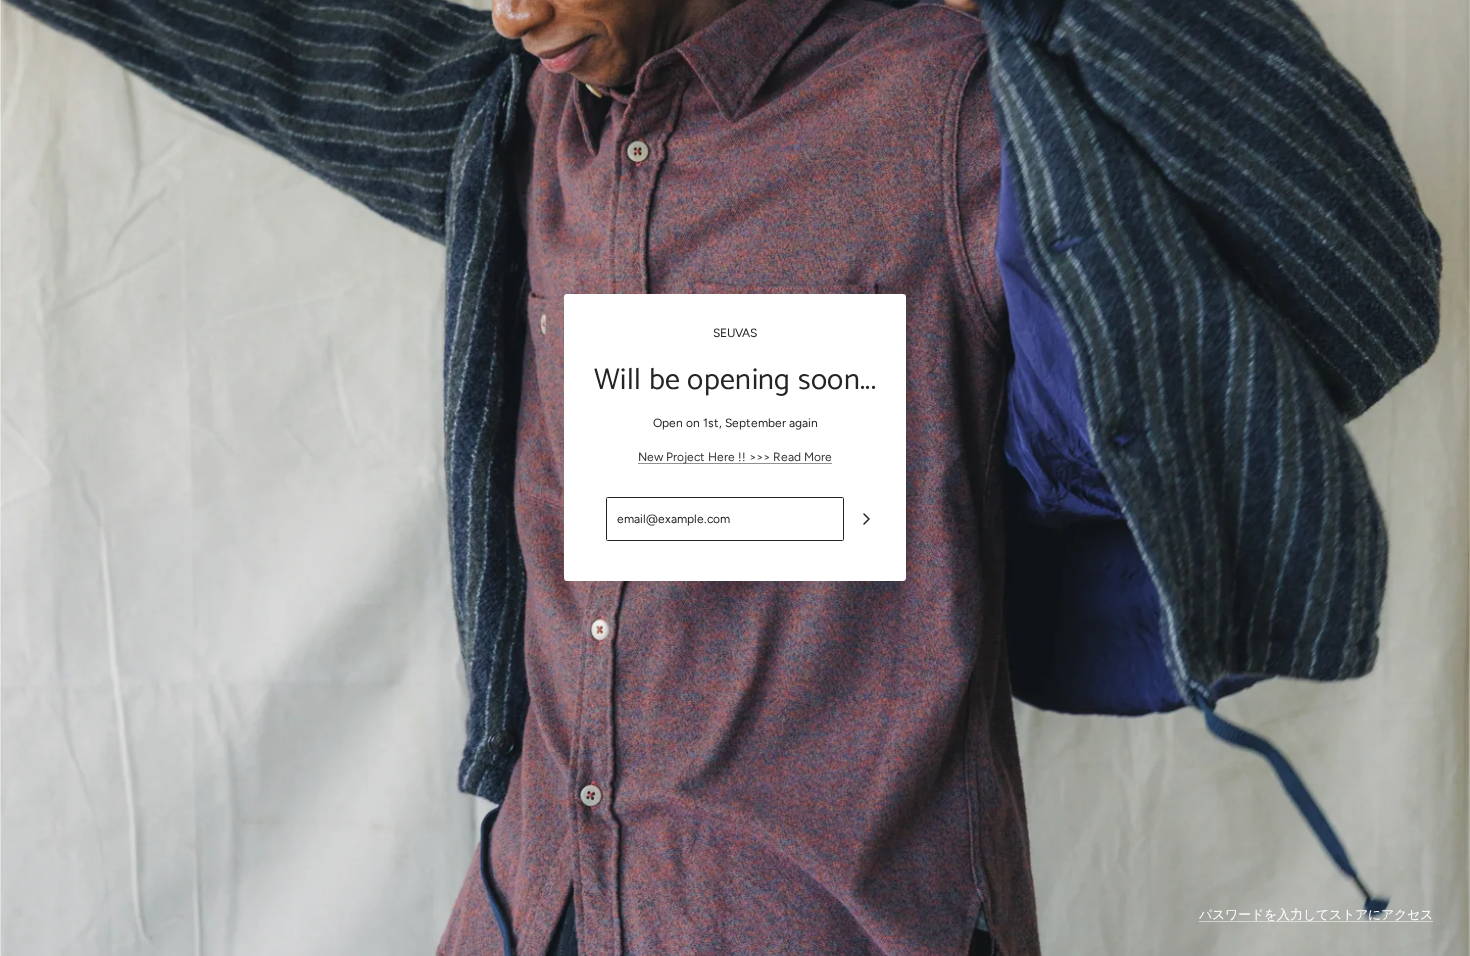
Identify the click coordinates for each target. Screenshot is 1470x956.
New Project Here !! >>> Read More (735, 457)
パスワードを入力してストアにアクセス (1316, 914)
